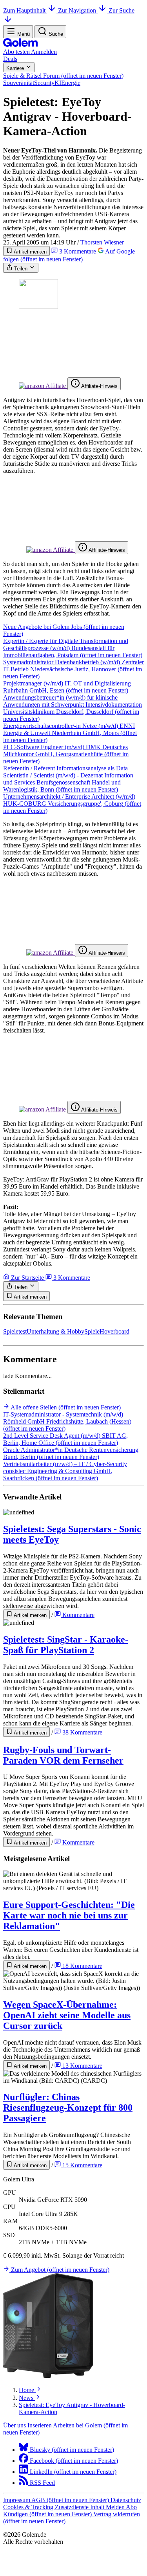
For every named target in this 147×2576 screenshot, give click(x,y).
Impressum (17, 2500)
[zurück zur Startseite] (20, 45)
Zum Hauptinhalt (25, 10)
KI (58, 83)
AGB (70, 2500)
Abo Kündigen (70, 2511)
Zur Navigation (78, 10)
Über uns (15, 2425)
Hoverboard (114, 1331)
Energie (71, 83)
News (27, 2398)
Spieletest (15, 1331)
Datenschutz (126, 2500)
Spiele (92, 1331)
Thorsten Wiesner (102, 242)
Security (44, 83)
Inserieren (40, 2425)
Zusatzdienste (73, 2507)
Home (27, 2390)
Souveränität (19, 83)
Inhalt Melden (108, 2507)
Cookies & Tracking (29, 2507)
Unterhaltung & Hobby (55, 1331)
